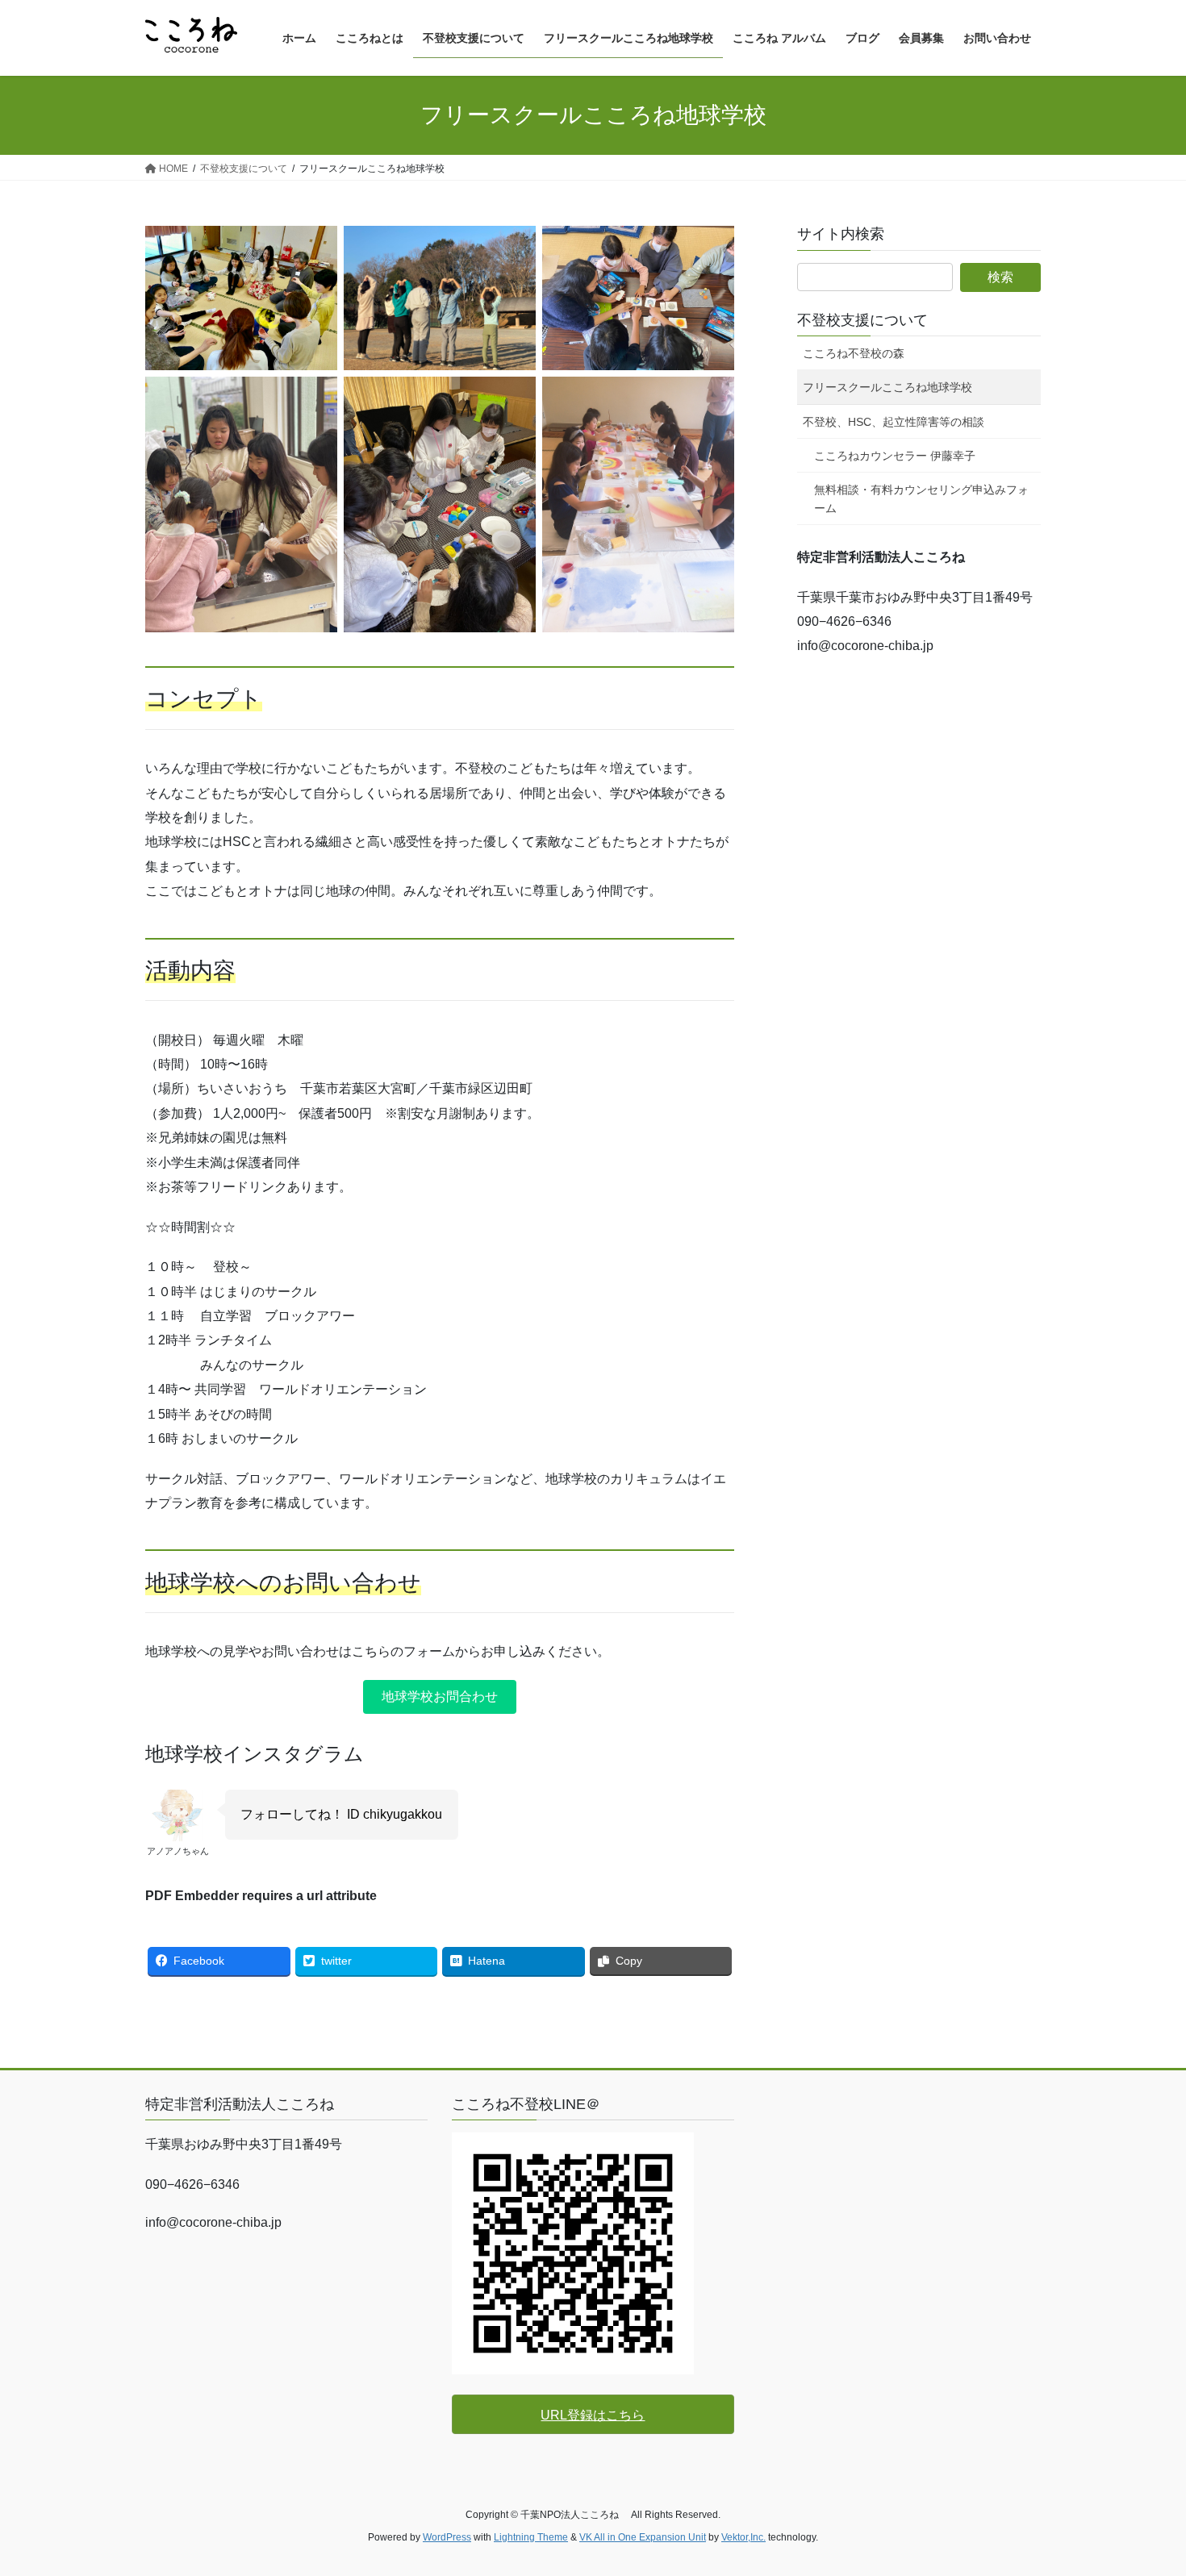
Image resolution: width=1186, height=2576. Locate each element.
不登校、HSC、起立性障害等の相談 (894, 422)
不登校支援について (862, 320)
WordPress (447, 2537)
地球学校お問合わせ (440, 1696)
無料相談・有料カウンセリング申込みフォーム (921, 499)
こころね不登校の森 (854, 353)
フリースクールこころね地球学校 (887, 387)
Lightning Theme (531, 2537)
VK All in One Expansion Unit (643, 2537)
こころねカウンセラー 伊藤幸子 (895, 456)
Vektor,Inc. (743, 2537)
